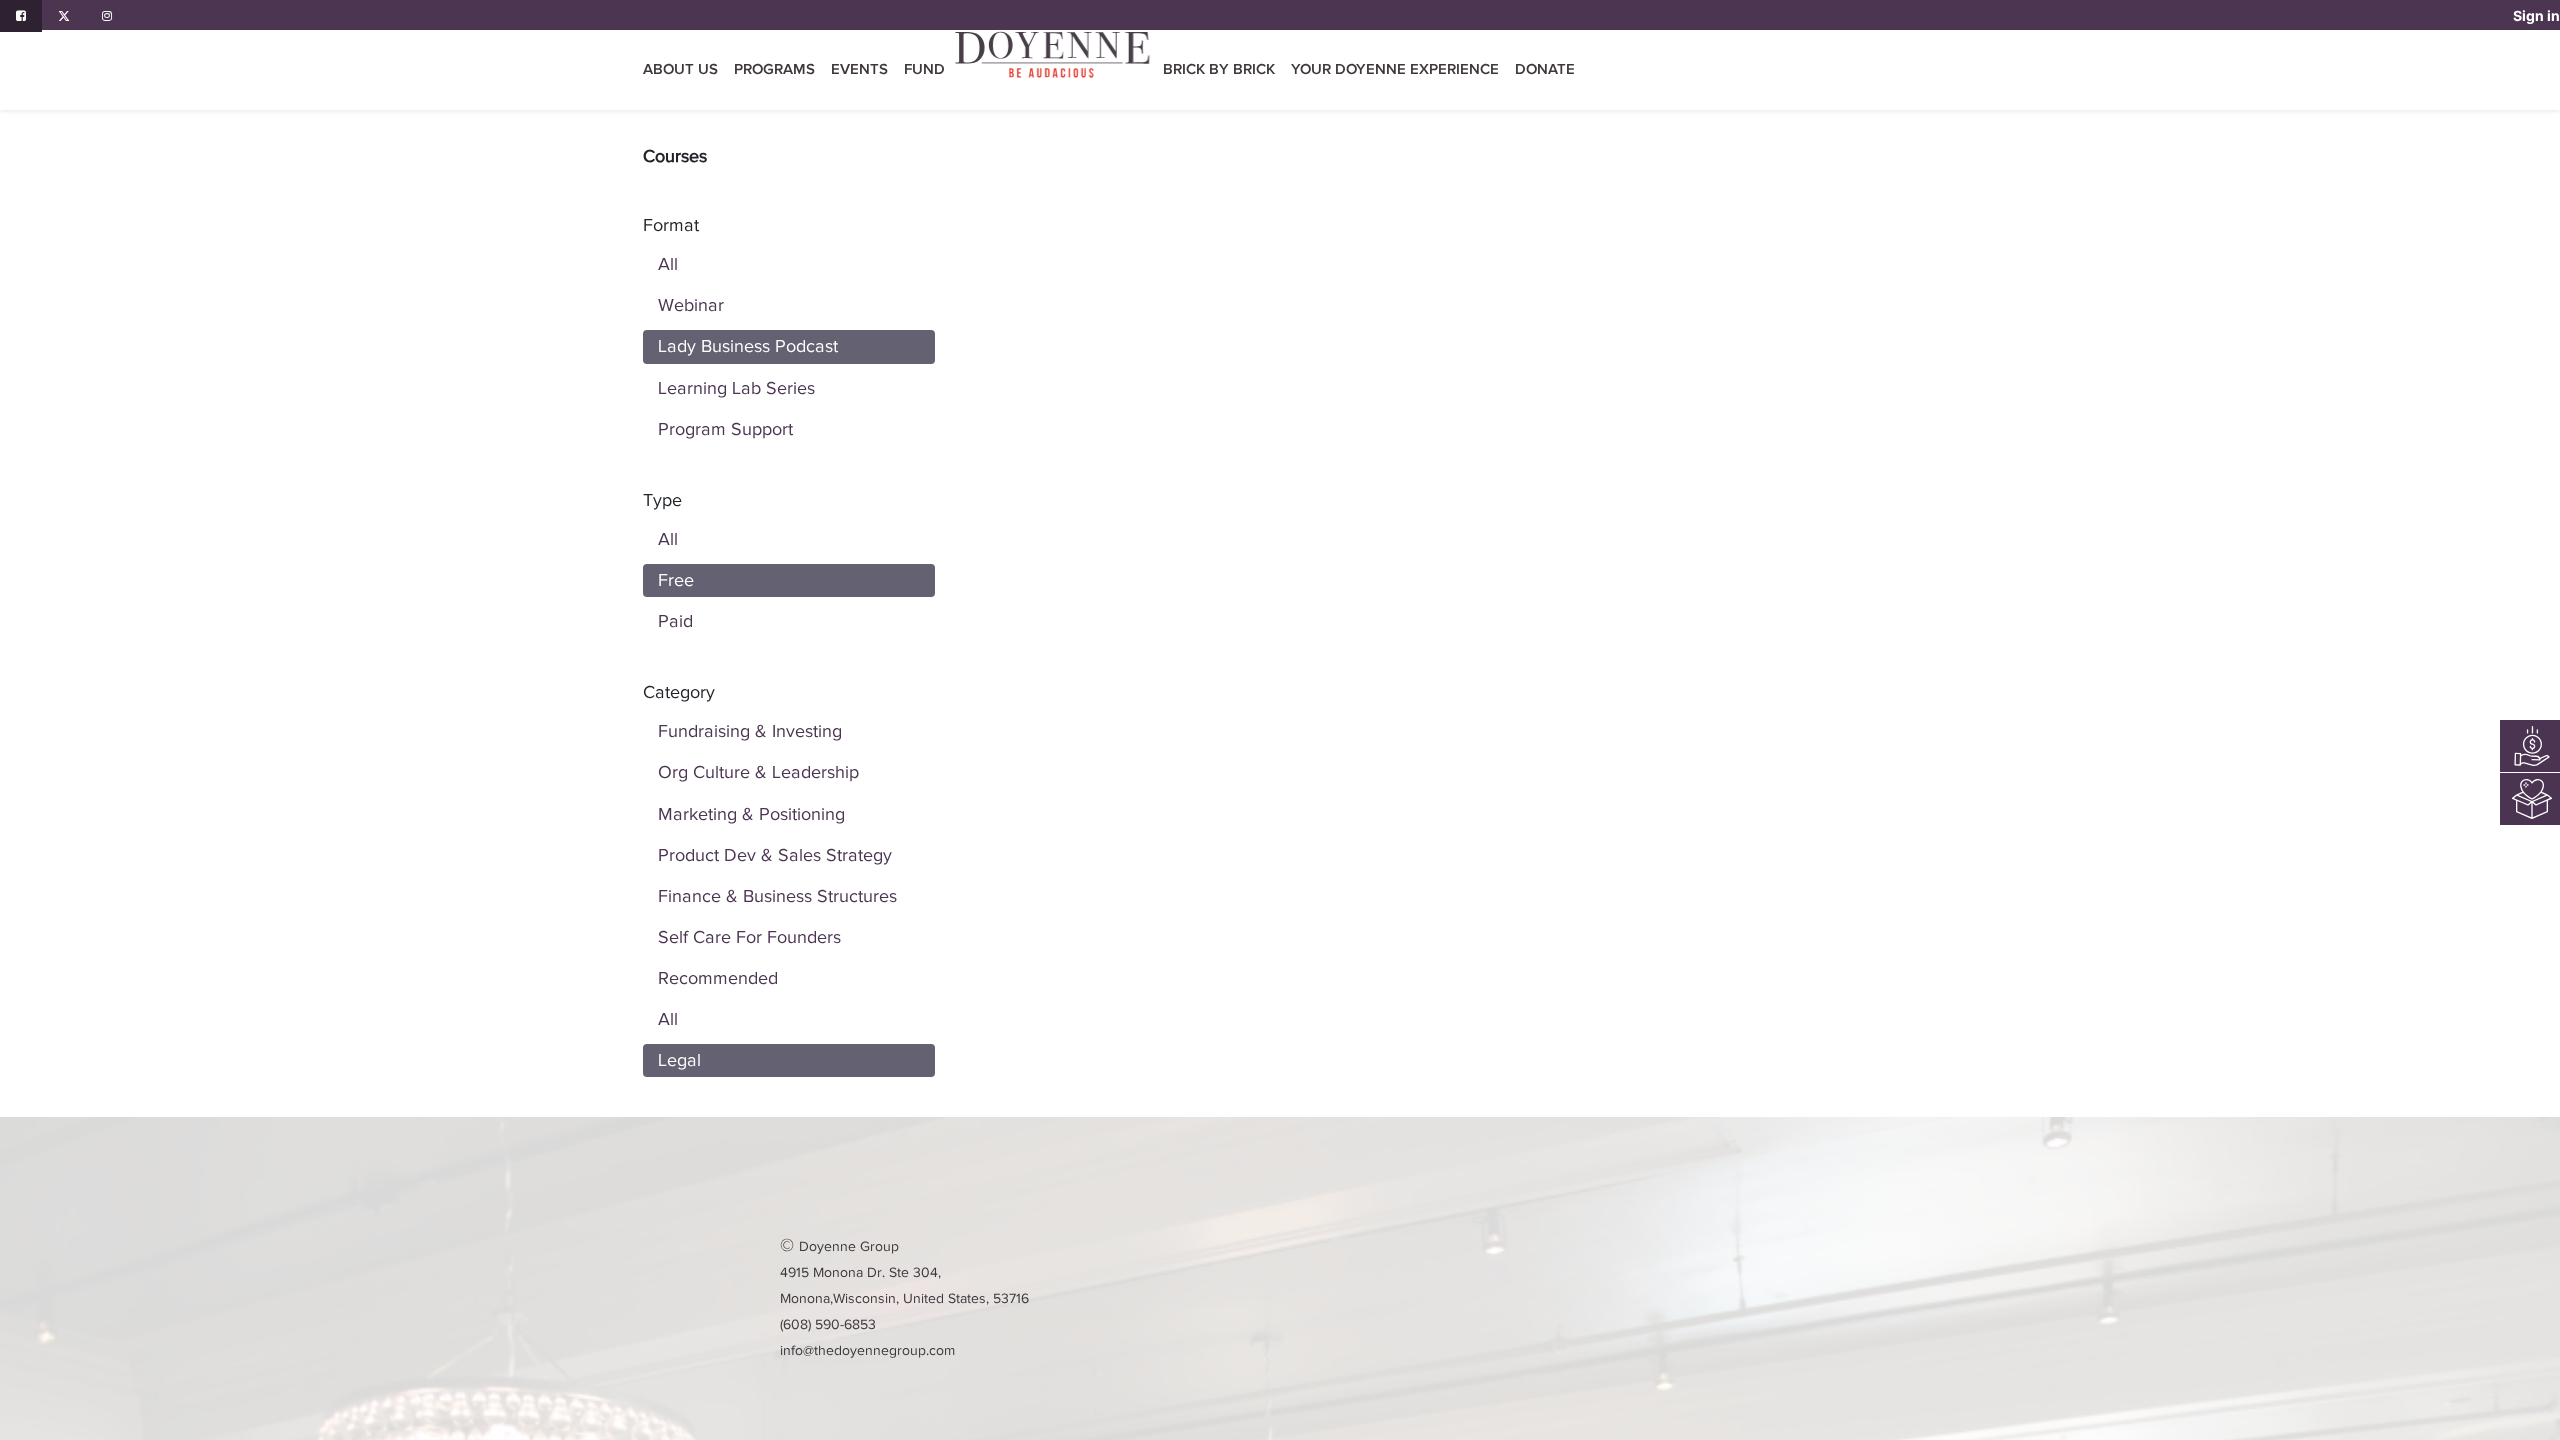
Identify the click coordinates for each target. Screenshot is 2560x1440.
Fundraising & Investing (750, 731)
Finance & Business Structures (777, 896)
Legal (679, 1060)
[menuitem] (924, 70)
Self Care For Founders (749, 937)
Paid (675, 621)
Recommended (718, 978)
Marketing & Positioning (751, 814)
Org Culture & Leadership (758, 772)
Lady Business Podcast (748, 346)
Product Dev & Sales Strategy (775, 855)
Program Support (725, 429)
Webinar (691, 305)
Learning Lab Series (736, 388)
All (668, 264)
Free (676, 580)
